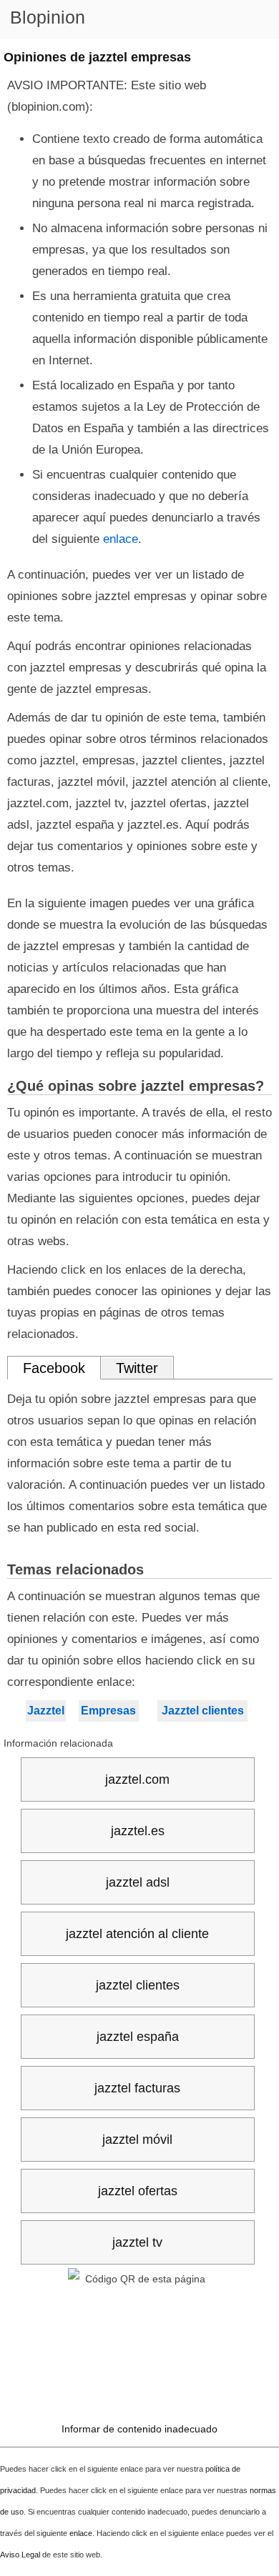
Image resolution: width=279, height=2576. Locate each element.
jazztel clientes (138, 1985)
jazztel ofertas (138, 2191)
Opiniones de (97, 57)
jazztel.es (138, 1831)
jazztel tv (137, 2242)
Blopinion (48, 17)
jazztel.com (137, 1779)
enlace (121, 539)
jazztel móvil (137, 2140)
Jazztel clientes (203, 1711)
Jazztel (46, 1711)
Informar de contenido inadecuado (139, 2429)
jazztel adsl (138, 1882)
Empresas (108, 1711)
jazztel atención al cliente (137, 1934)
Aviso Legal (20, 2555)
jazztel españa (138, 2037)
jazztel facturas (137, 2088)
